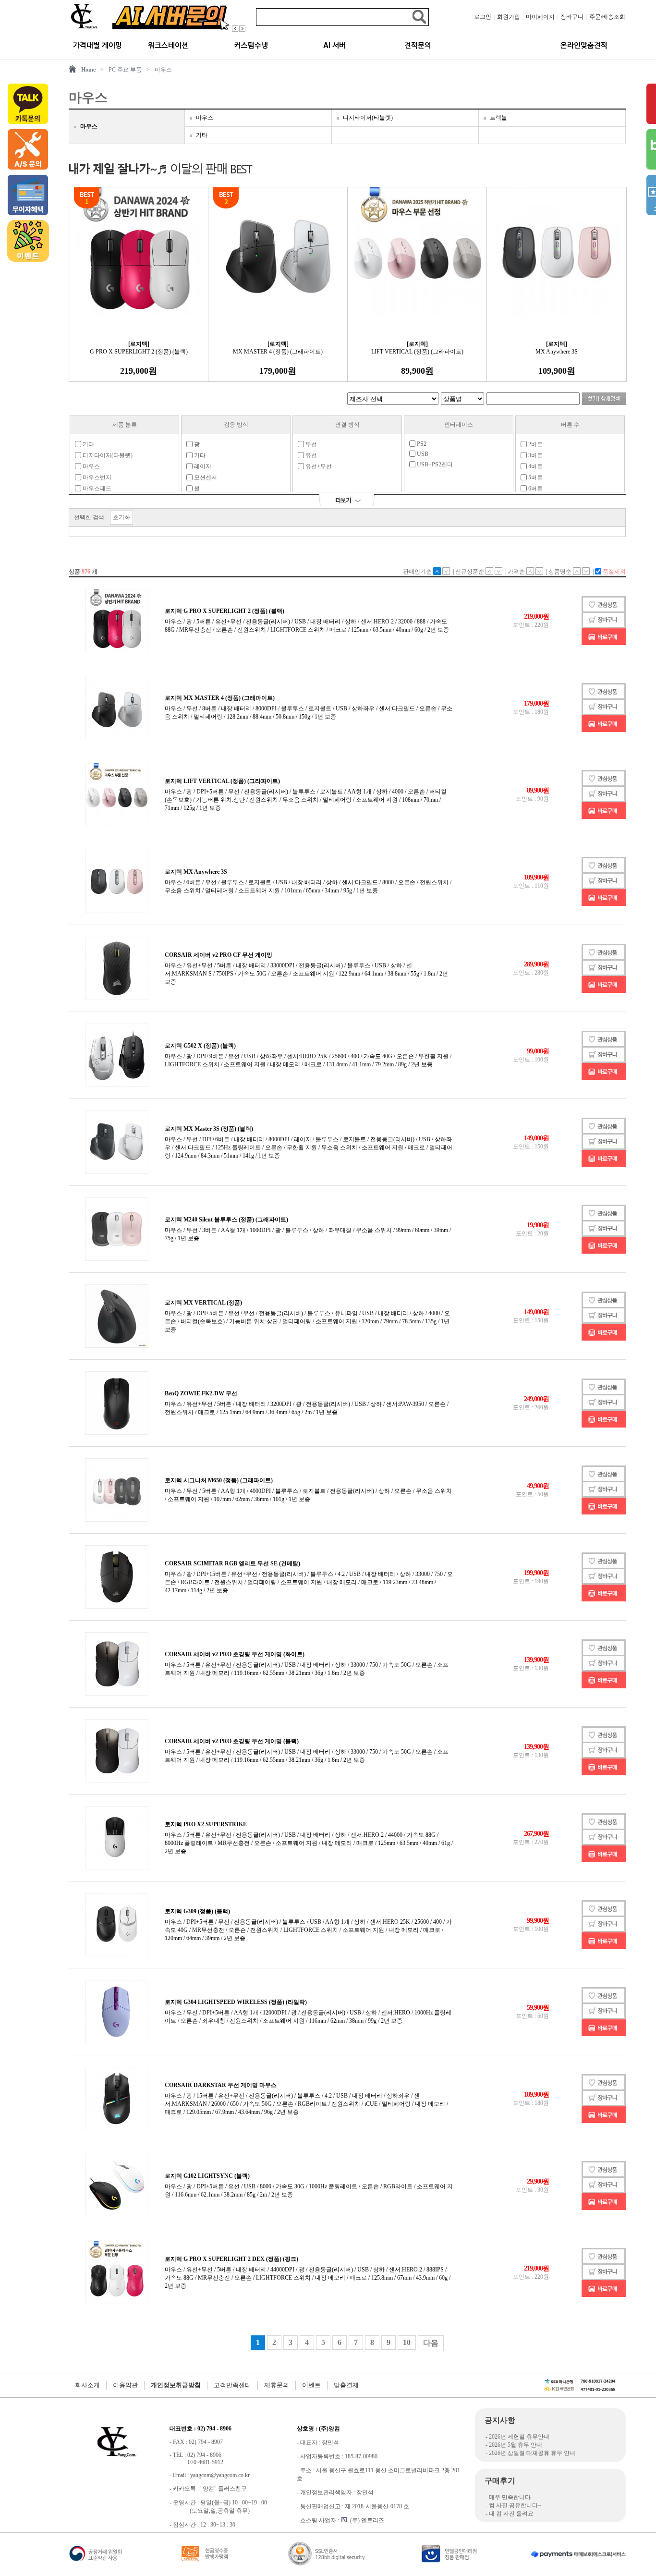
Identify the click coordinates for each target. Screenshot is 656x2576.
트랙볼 (498, 118)
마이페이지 (540, 17)
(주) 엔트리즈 (367, 2520)
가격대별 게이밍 (97, 45)
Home (88, 70)
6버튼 (535, 488)
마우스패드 (96, 488)
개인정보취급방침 (176, 2385)
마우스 (163, 70)
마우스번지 (96, 477)
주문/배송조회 (607, 17)
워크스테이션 (168, 45)
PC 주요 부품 (125, 70)
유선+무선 (318, 466)
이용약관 (125, 2385)
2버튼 (535, 444)
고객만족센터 (232, 2385)
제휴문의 (277, 2385)
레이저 (202, 466)
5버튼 (535, 477)
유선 (310, 455)
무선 (310, 444)
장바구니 (572, 17)
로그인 (483, 17)
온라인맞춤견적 (584, 45)
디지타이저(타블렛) (368, 118)
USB (422, 454)
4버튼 (535, 466)
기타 (202, 135)
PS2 (421, 444)
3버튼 (535, 455)
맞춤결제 (346, 2385)
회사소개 (87, 2385)
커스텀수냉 (251, 45)
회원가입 (509, 17)
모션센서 (205, 477)
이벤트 (311, 2385)
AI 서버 (334, 45)
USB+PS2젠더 (434, 464)
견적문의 (418, 45)
